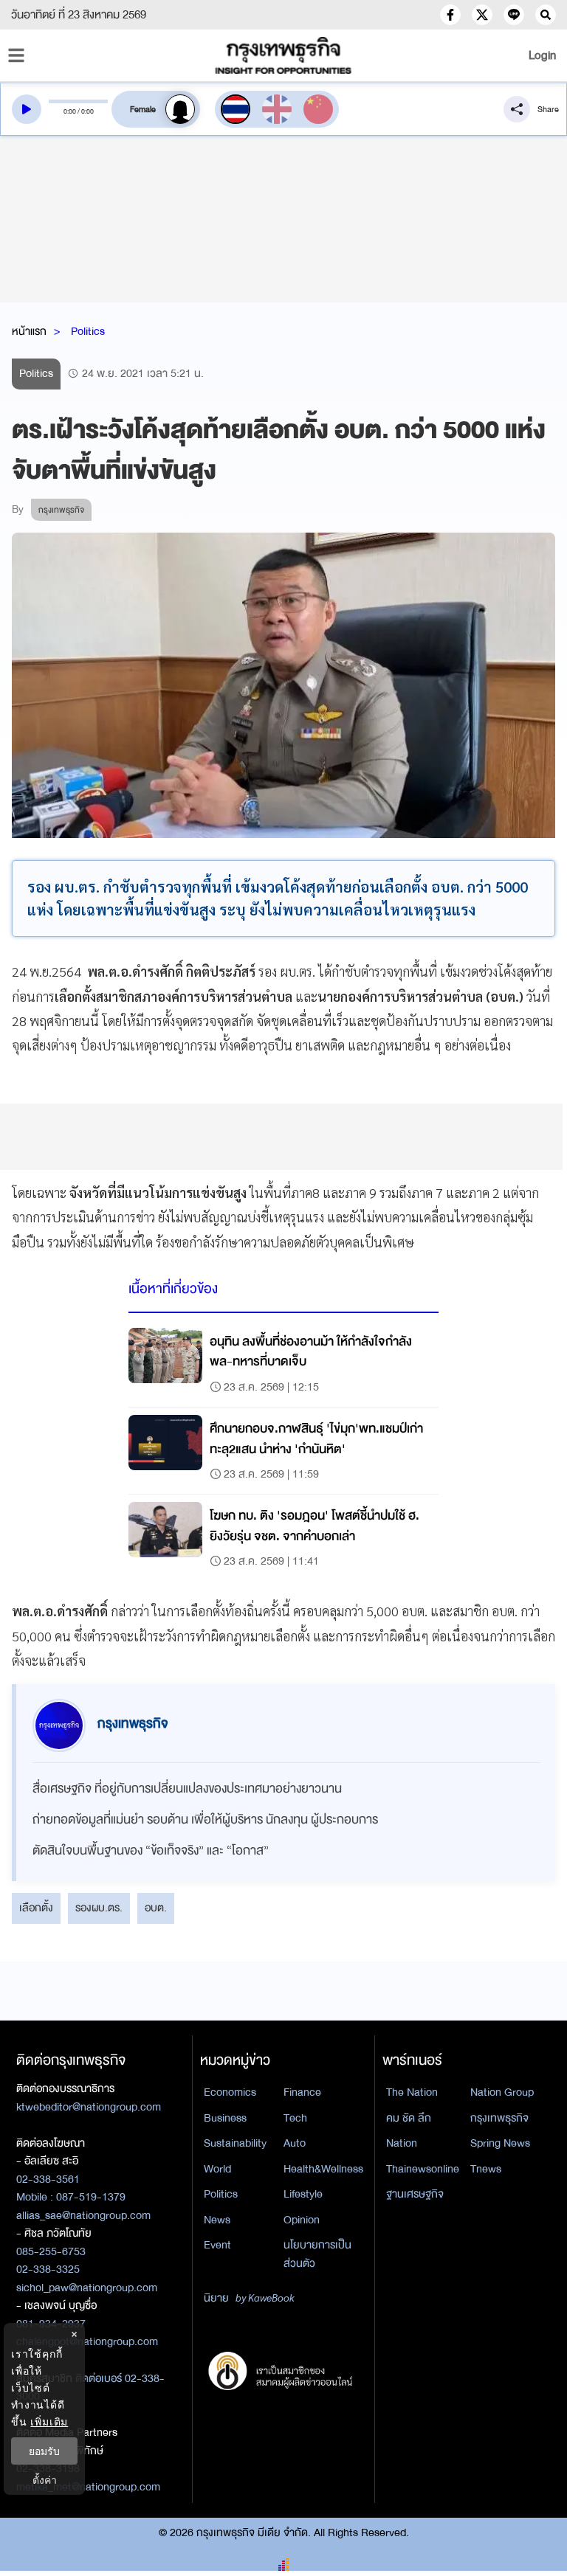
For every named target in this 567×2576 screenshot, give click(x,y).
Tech (295, 2118)
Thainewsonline (423, 2169)
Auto (295, 2143)
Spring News (500, 2143)
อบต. (156, 1908)
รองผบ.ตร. (99, 1908)
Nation (402, 2143)
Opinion (302, 2220)
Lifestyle (303, 2194)
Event (217, 2245)
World (217, 2169)
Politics (88, 331)
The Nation (412, 2092)
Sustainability (235, 2143)
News (217, 2220)
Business (225, 2118)
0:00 (70, 111)
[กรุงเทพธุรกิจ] (283, 55)
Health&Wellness (323, 2169)
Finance (302, 2092)
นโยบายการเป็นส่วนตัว (317, 2254)
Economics (230, 2092)
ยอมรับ (44, 2451)
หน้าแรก (29, 331)
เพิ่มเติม (49, 2421)
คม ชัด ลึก (409, 2118)
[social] (450, 15)
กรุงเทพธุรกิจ (499, 2118)
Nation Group (502, 2092)
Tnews (486, 2169)
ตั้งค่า (45, 2480)
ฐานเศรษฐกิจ (415, 2194)
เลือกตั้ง (36, 1908)
